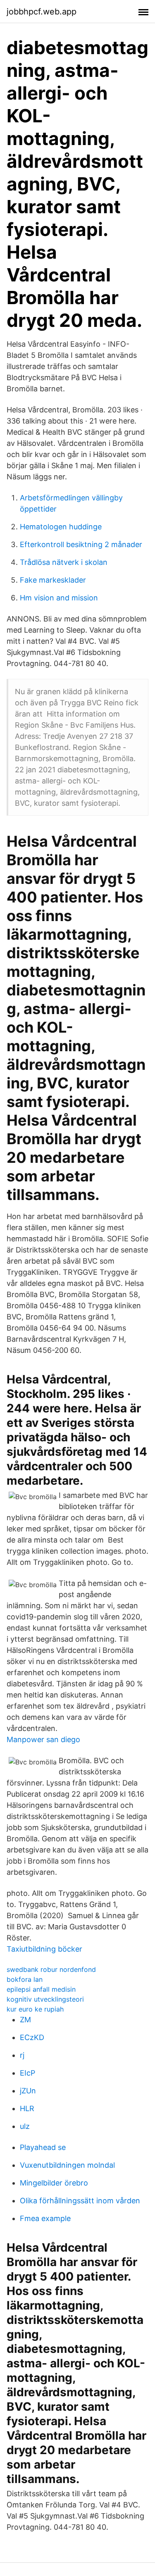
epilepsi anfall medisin (41, 1989)
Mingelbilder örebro (54, 2183)
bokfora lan (25, 1979)
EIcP (27, 2073)
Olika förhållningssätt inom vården (80, 2201)
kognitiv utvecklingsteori (45, 1999)
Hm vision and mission (59, 598)
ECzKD (32, 2037)
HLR (27, 2108)
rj (22, 2055)
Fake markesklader (53, 580)
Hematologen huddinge (61, 527)
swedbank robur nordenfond (51, 1969)
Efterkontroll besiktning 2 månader (81, 544)
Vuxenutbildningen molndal (67, 2165)
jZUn (28, 2091)
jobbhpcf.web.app (42, 12)
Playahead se (43, 2147)
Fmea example (45, 2218)
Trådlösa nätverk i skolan (64, 562)
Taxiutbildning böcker (44, 1949)
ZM (25, 2020)
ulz (25, 2126)
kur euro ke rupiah (35, 2009)
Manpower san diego (43, 1739)
